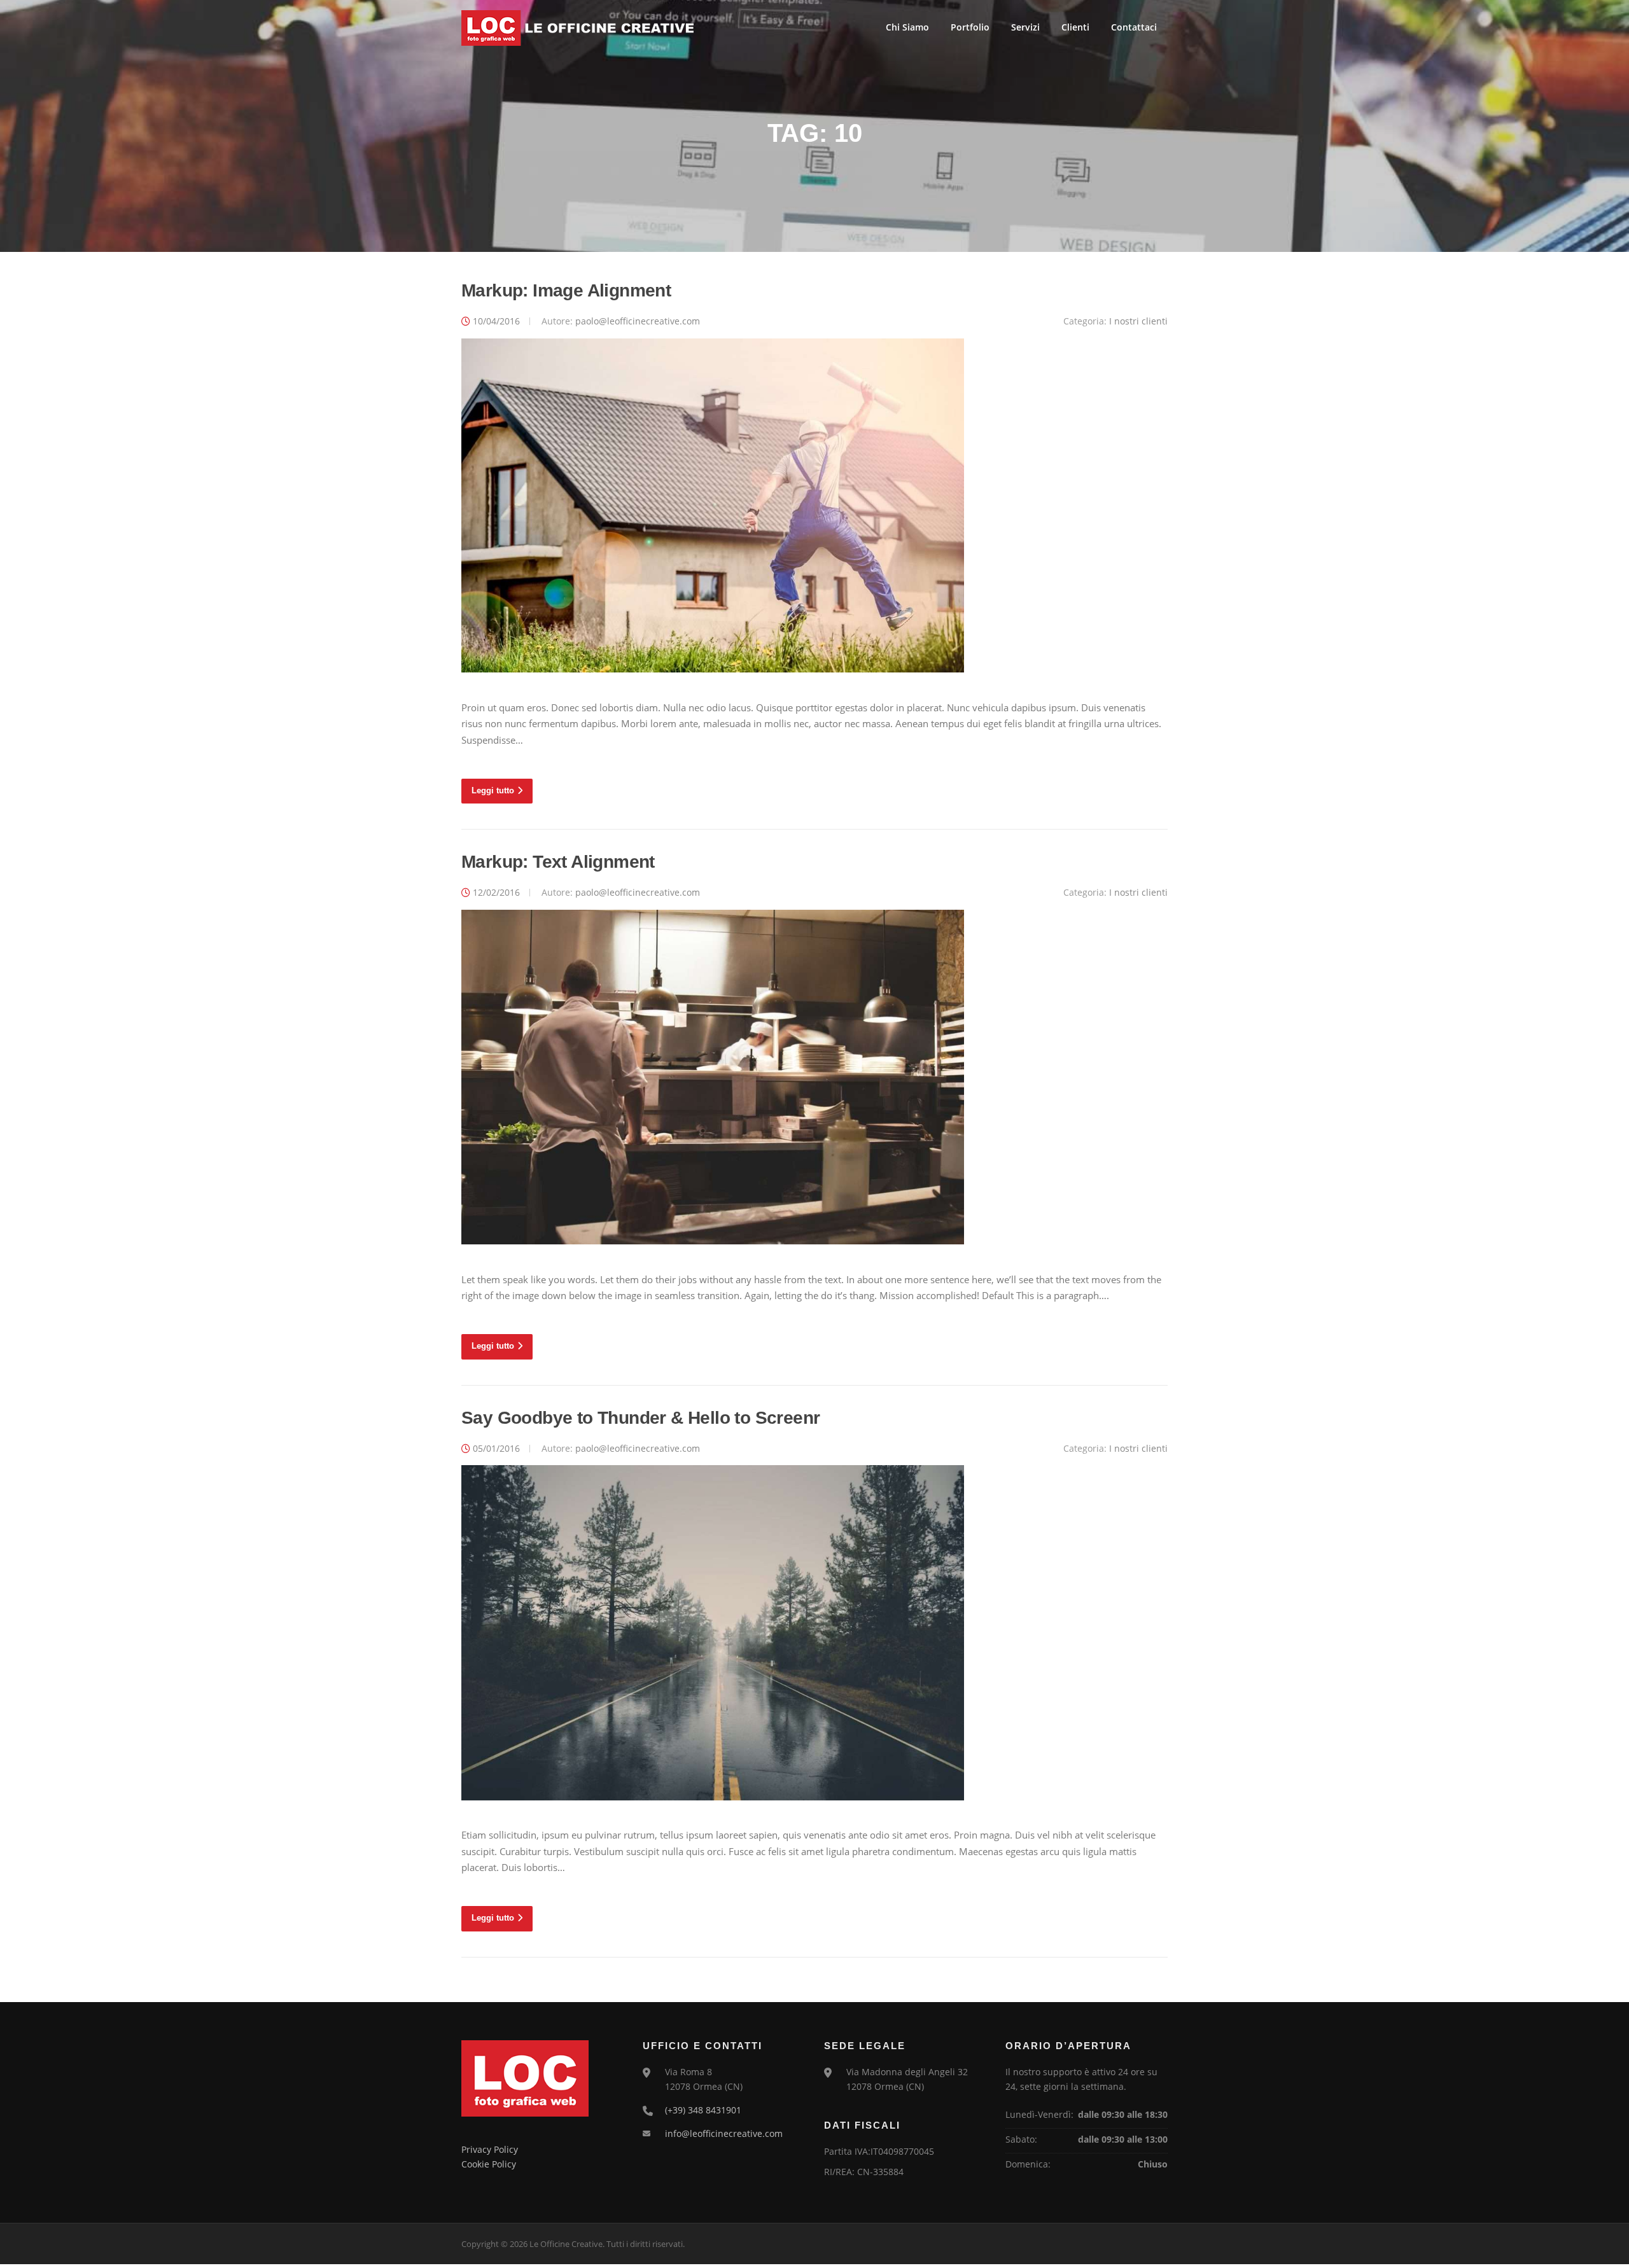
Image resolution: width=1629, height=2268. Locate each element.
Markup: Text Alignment (558, 862)
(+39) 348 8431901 (703, 2110)
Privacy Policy (490, 2149)
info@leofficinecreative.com (724, 2133)
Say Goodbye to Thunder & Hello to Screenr (640, 1418)
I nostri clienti (1138, 321)
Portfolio (970, 27)
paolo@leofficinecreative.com (638, 321)
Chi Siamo (907, 27)
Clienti (1075, 27)
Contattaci (1134, 27)
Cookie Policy (489, 2164)
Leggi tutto (493, 790)
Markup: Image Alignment (566, 290)
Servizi (1025, 27)
